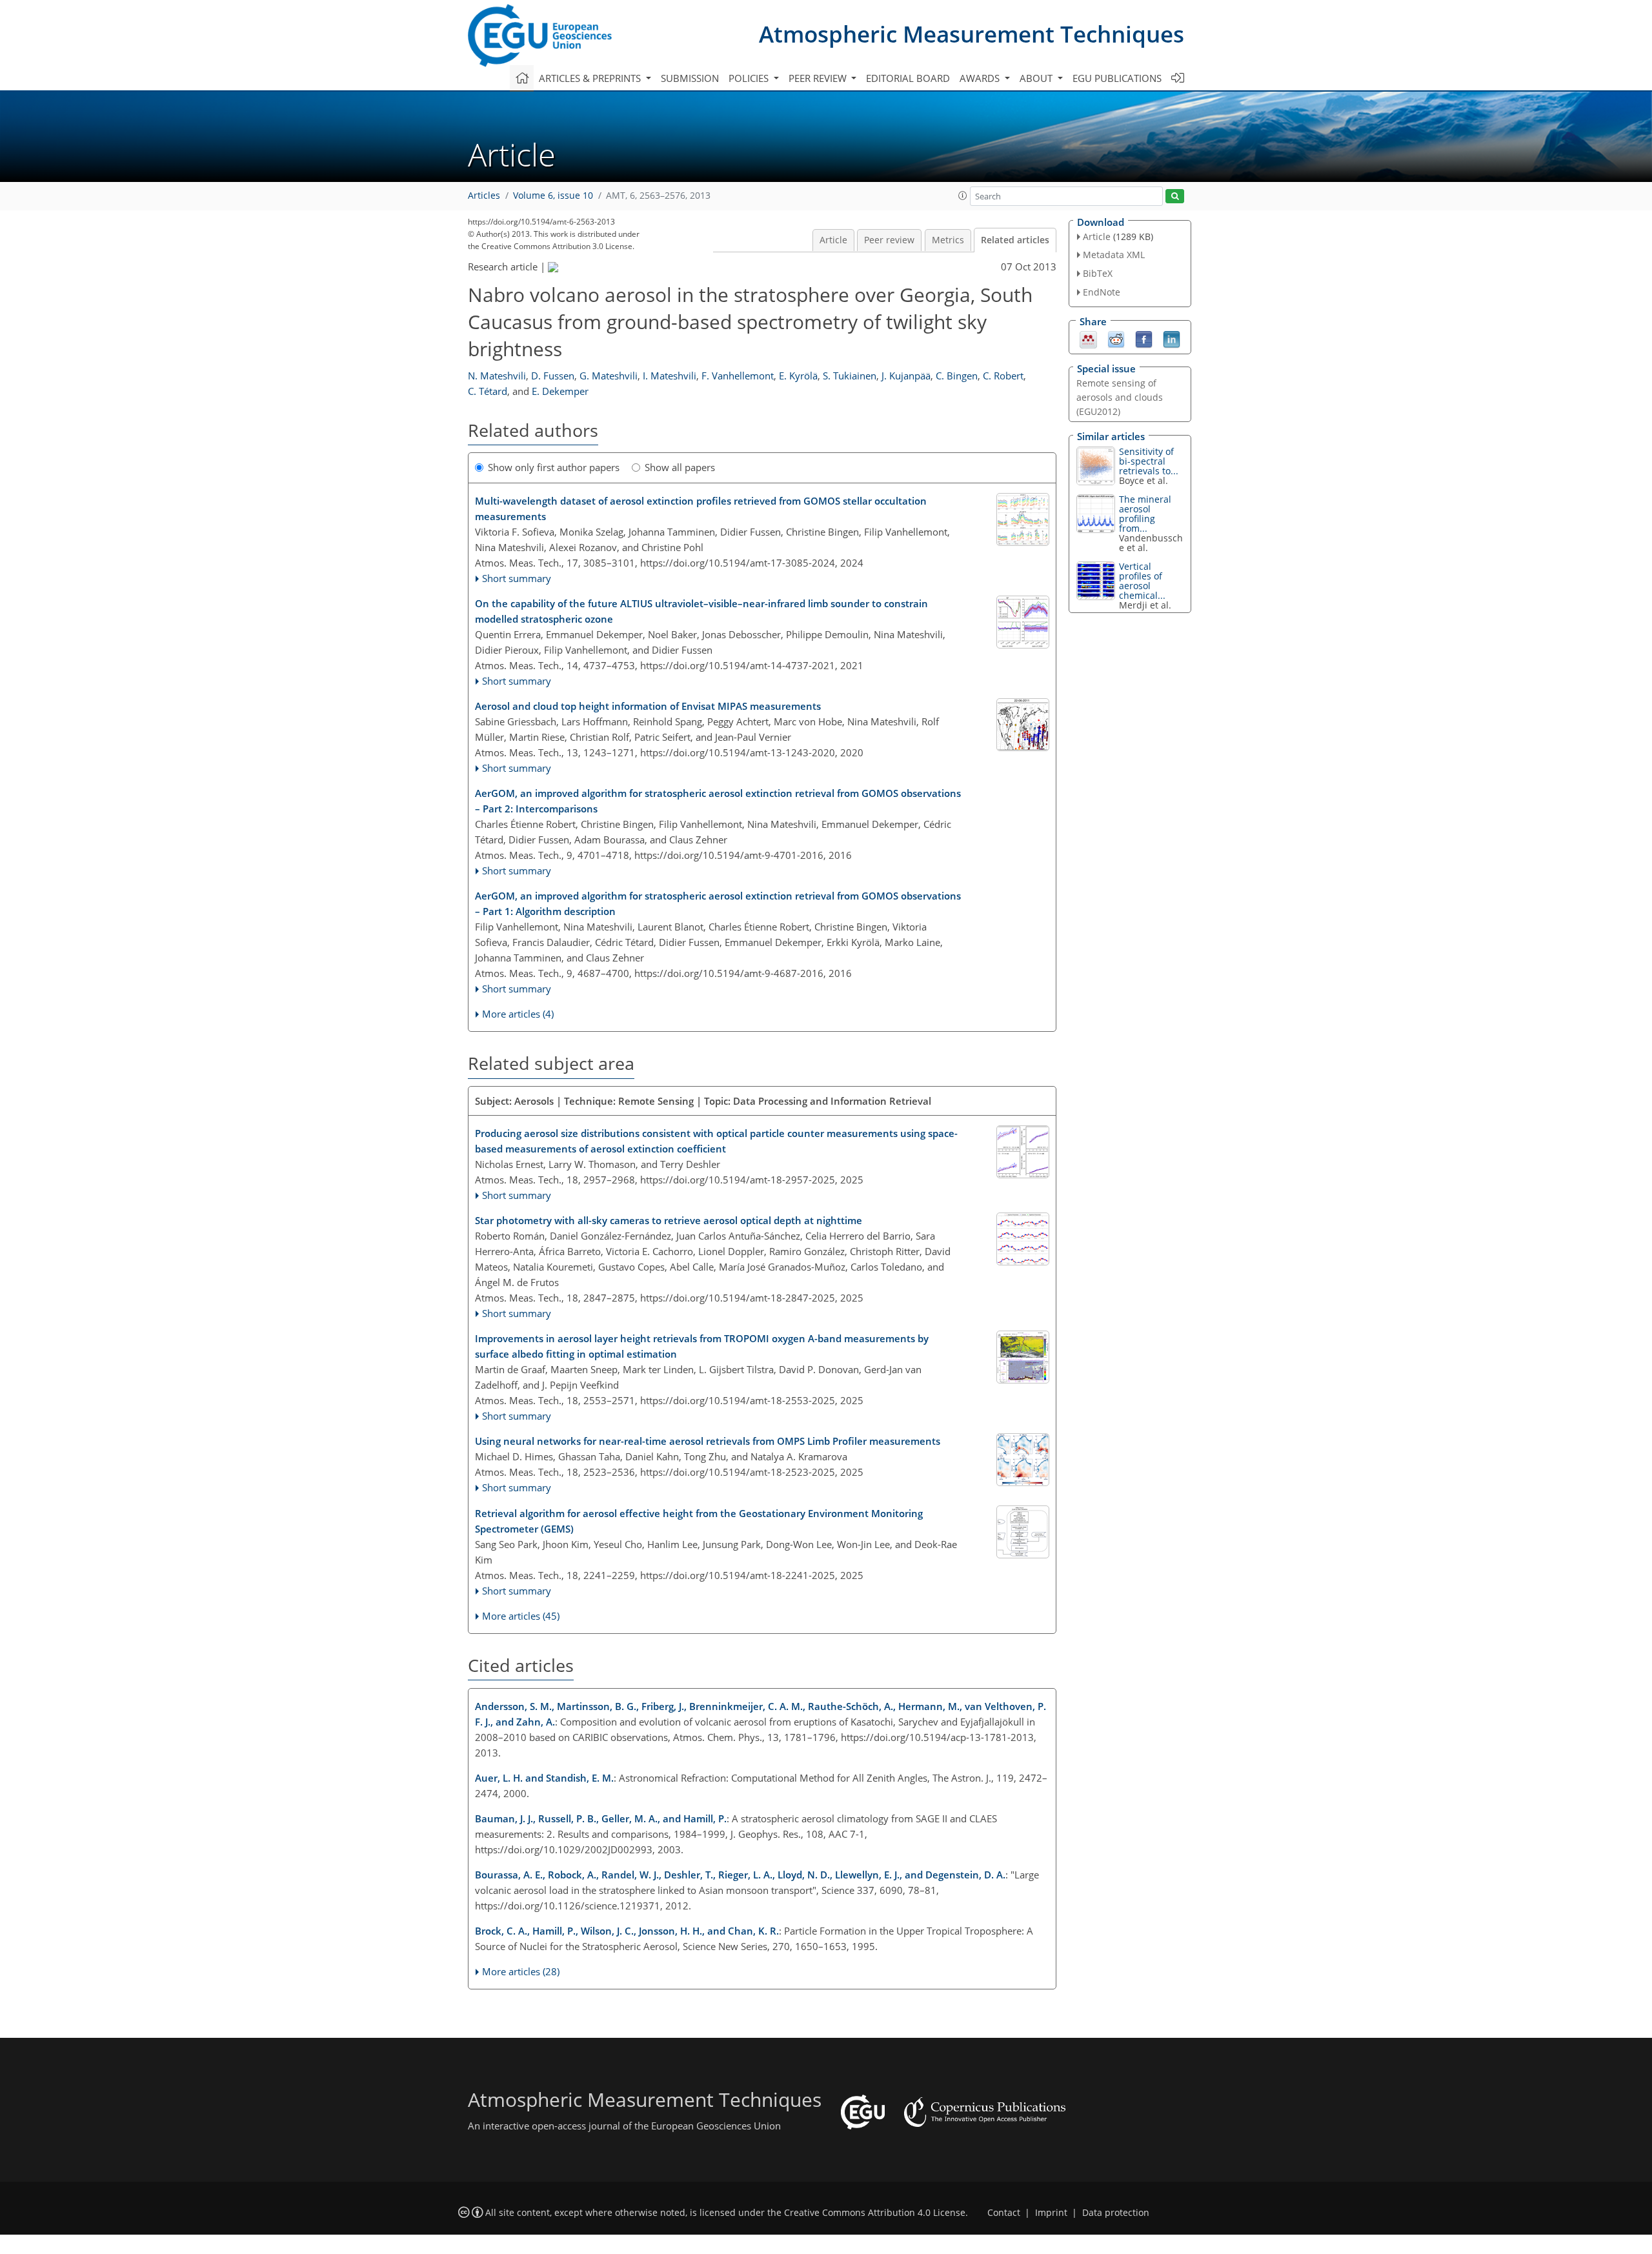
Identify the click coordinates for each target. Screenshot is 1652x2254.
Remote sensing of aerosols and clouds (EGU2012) (1120, 397)
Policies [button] (750, 78)
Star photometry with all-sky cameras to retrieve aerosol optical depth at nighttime (669, 1220)
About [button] (1037, 78)
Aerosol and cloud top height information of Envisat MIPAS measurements (648, 706)
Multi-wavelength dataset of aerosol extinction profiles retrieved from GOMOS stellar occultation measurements (701, 508)
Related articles (1015, 240)
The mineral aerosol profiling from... (1145, 514)
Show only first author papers (554, 467)
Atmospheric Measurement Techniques (972, 34)
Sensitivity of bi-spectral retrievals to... (1149, 461)
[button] (963, 196)
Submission (690, 78)
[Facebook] (1144, 338)
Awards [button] (981, 78)
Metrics (948, 240)
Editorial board (908, 78)
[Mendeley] (1088, 338)
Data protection (1116, 2213)
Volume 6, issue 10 (553, 196)
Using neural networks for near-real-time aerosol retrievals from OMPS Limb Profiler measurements (708, 1441)
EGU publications (1117, 78)
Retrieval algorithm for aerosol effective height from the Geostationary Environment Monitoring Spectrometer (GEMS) (699, 1521)
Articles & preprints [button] (591, 78)
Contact (1004, 2213)
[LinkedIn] (1172, 338)
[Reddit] (1116, 338)
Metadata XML (1114, 255)
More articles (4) (518, 1014)
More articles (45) (521, 1616)
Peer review (889, 240)
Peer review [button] (819, 78)
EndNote (1102, 292)
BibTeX (1098, 273)
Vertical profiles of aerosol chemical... (1142, 581)
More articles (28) (521, 1971)
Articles (484, 196)
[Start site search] (1175, 196)
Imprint (1051, 2213)
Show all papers (680, 467)
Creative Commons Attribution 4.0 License (875, 2213)
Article (833, 240)
